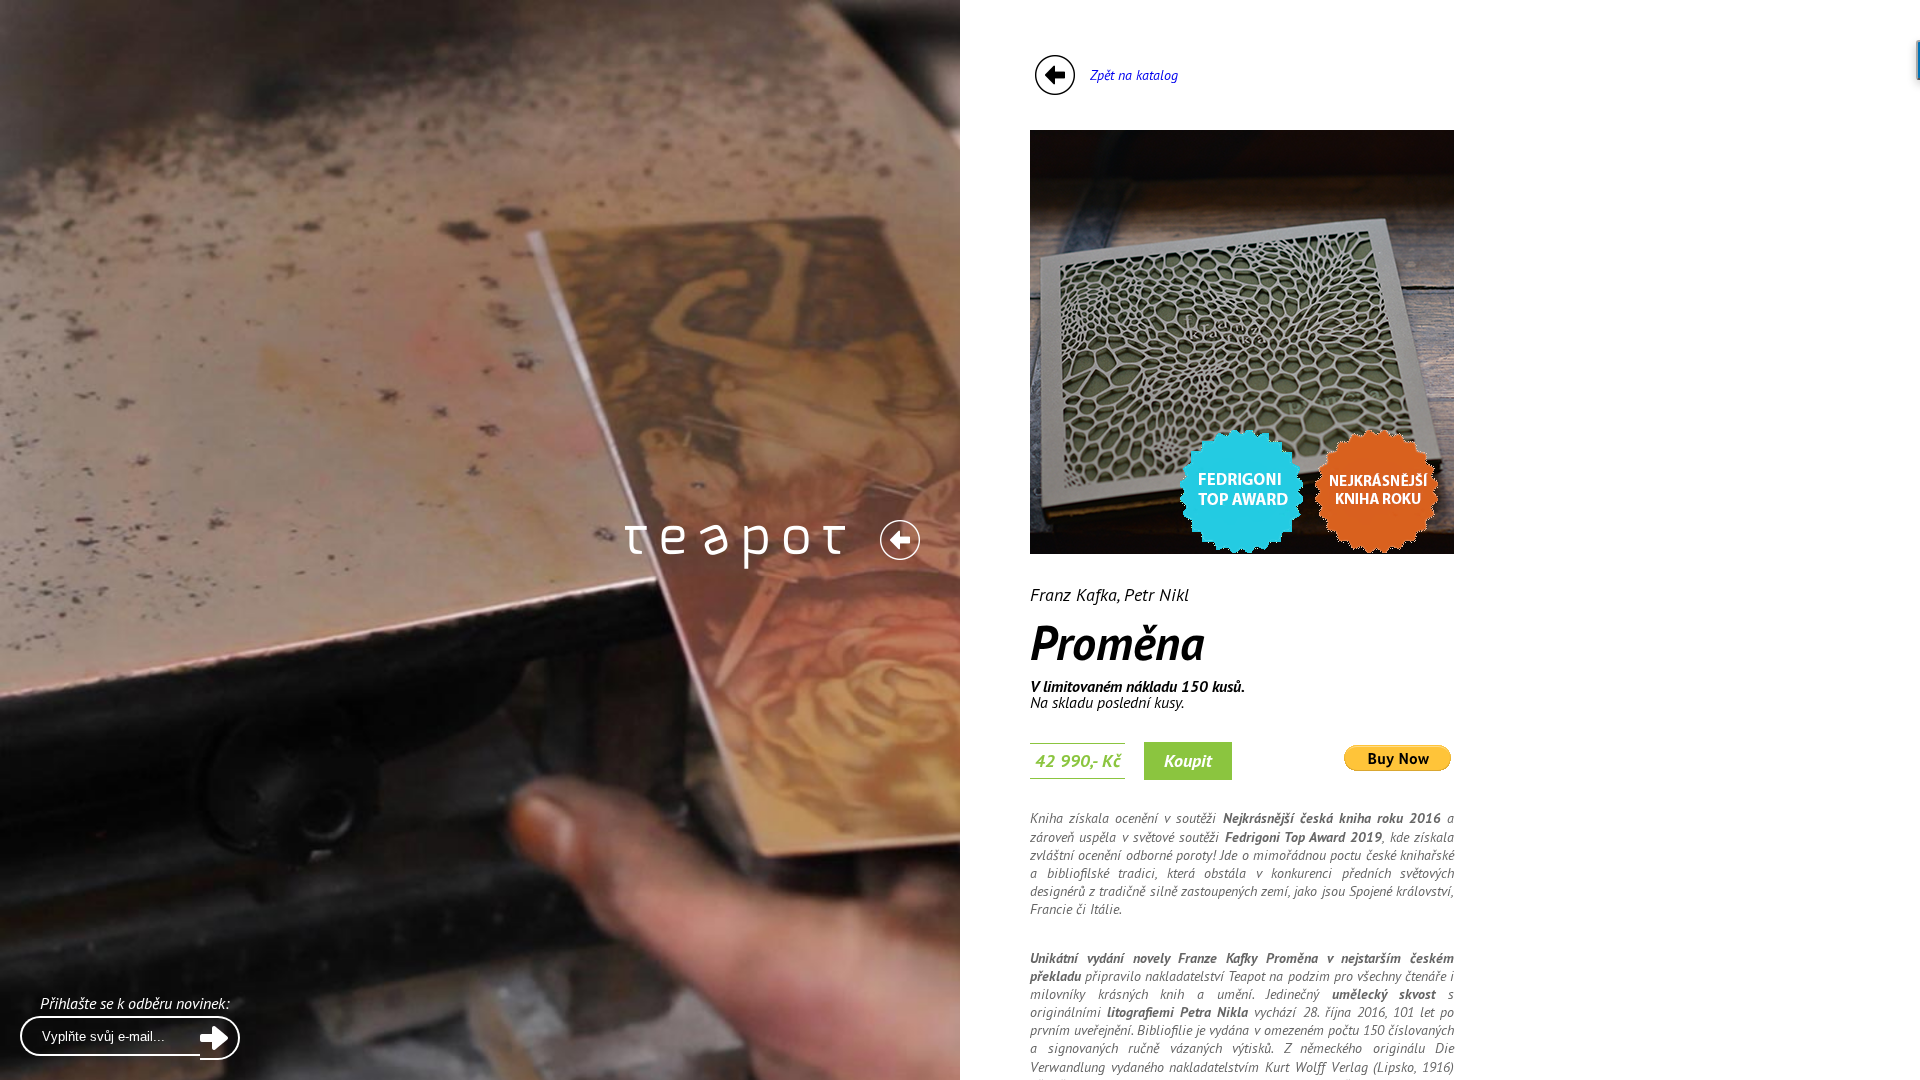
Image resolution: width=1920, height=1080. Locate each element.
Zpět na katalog (1134, 75)
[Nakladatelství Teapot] (900, 540)
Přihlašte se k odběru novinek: (134, 1004)
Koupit (1188, 760)
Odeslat (220, 1038)
